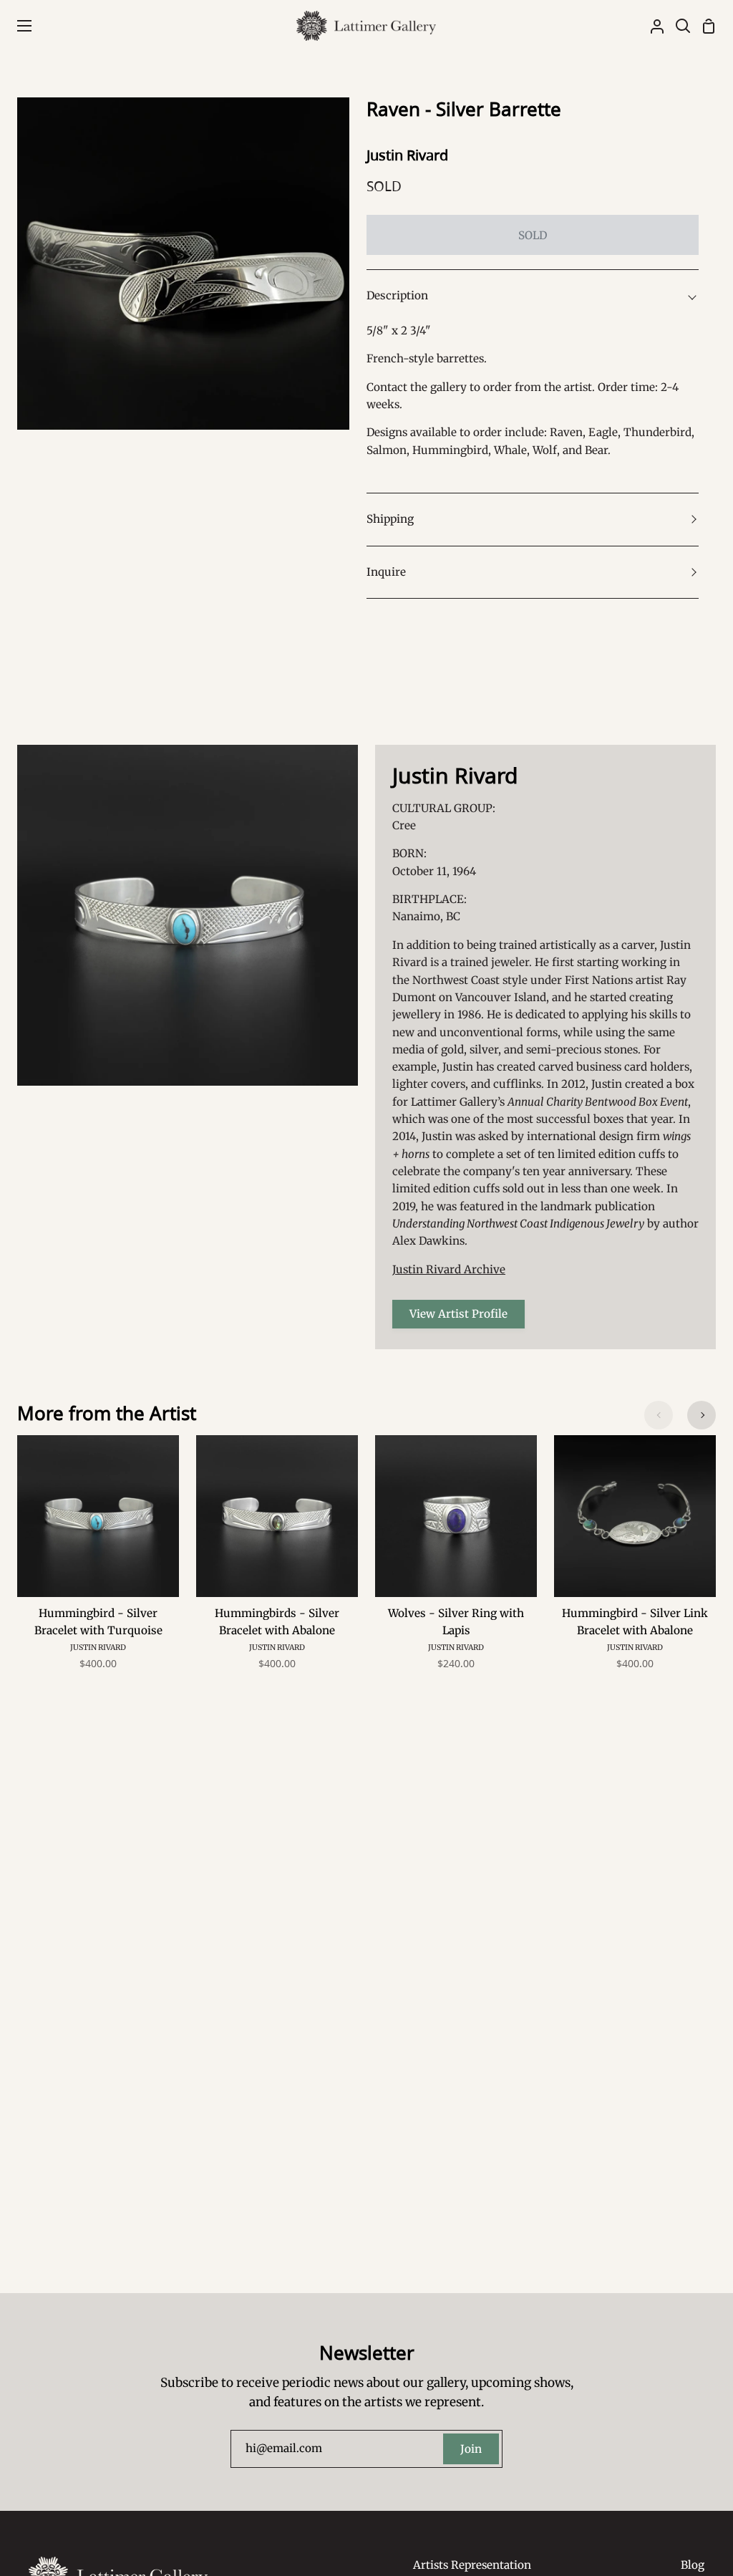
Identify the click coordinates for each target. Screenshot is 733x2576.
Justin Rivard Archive (449, 1269)
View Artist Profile (458, 1314)
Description (397, 295)
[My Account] (651, 26)
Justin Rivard (407, 155)
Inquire (386, 572)
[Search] (677, 26)
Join (471, 2449)
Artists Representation (472, 2565)
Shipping (390, 519)
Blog (693, 2565)
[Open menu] (16, 26)
